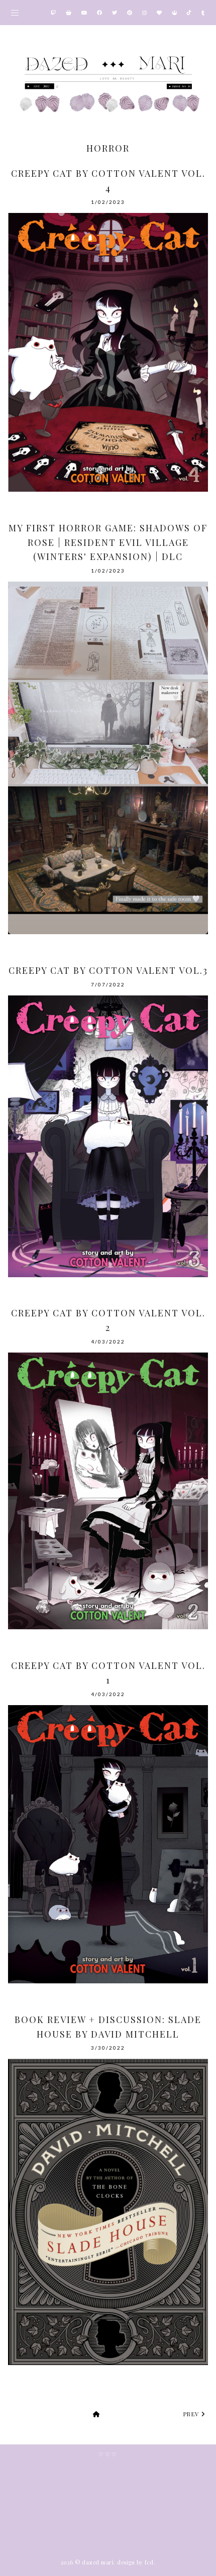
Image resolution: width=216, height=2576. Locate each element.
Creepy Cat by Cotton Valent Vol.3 (108, 970)
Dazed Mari (98, 2562)
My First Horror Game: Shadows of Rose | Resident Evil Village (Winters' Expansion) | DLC (108, 542)
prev (193, 2414)
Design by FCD (135, 2562)
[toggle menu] (15, 13)
